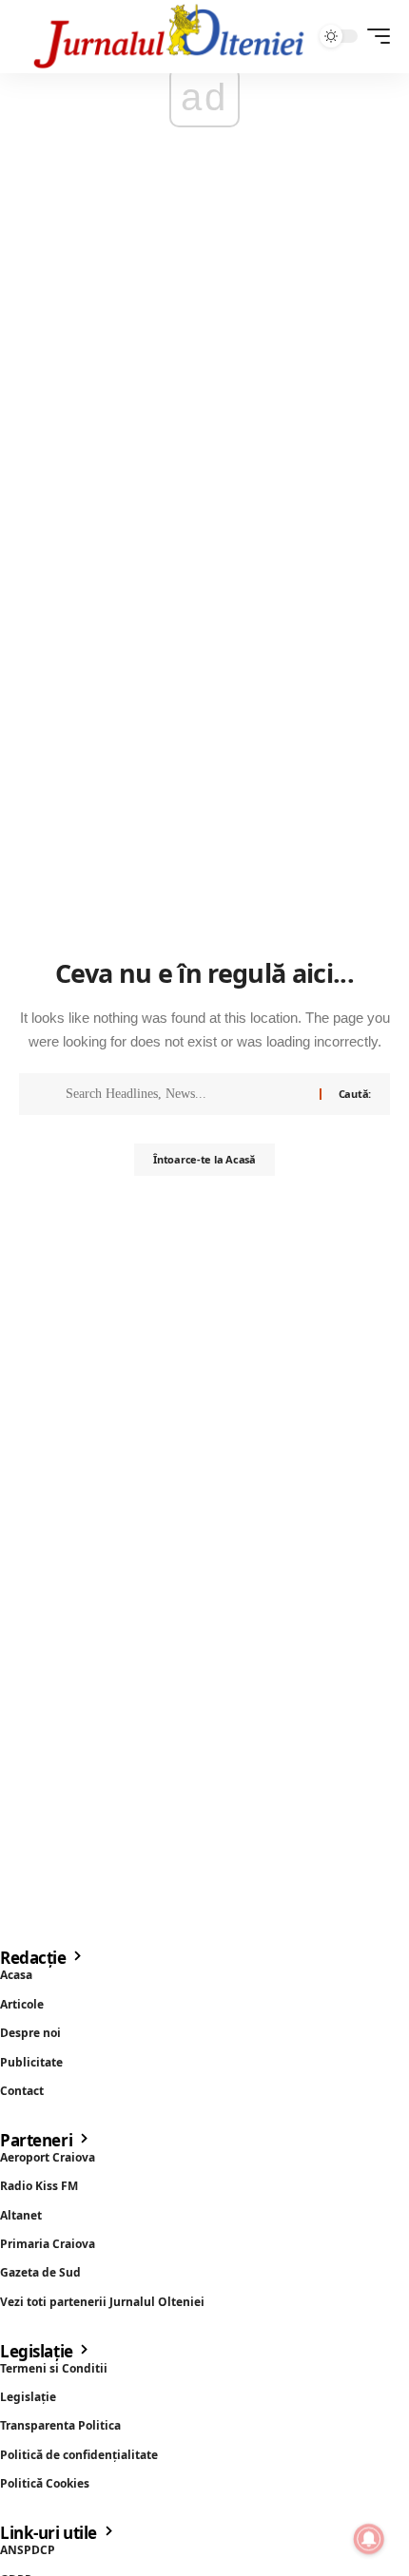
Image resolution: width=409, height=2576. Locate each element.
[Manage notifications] (369, 2539)
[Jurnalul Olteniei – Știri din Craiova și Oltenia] (169, 37)
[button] (374, 36)
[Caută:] (185, 1094)
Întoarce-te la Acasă (204, 1159)
